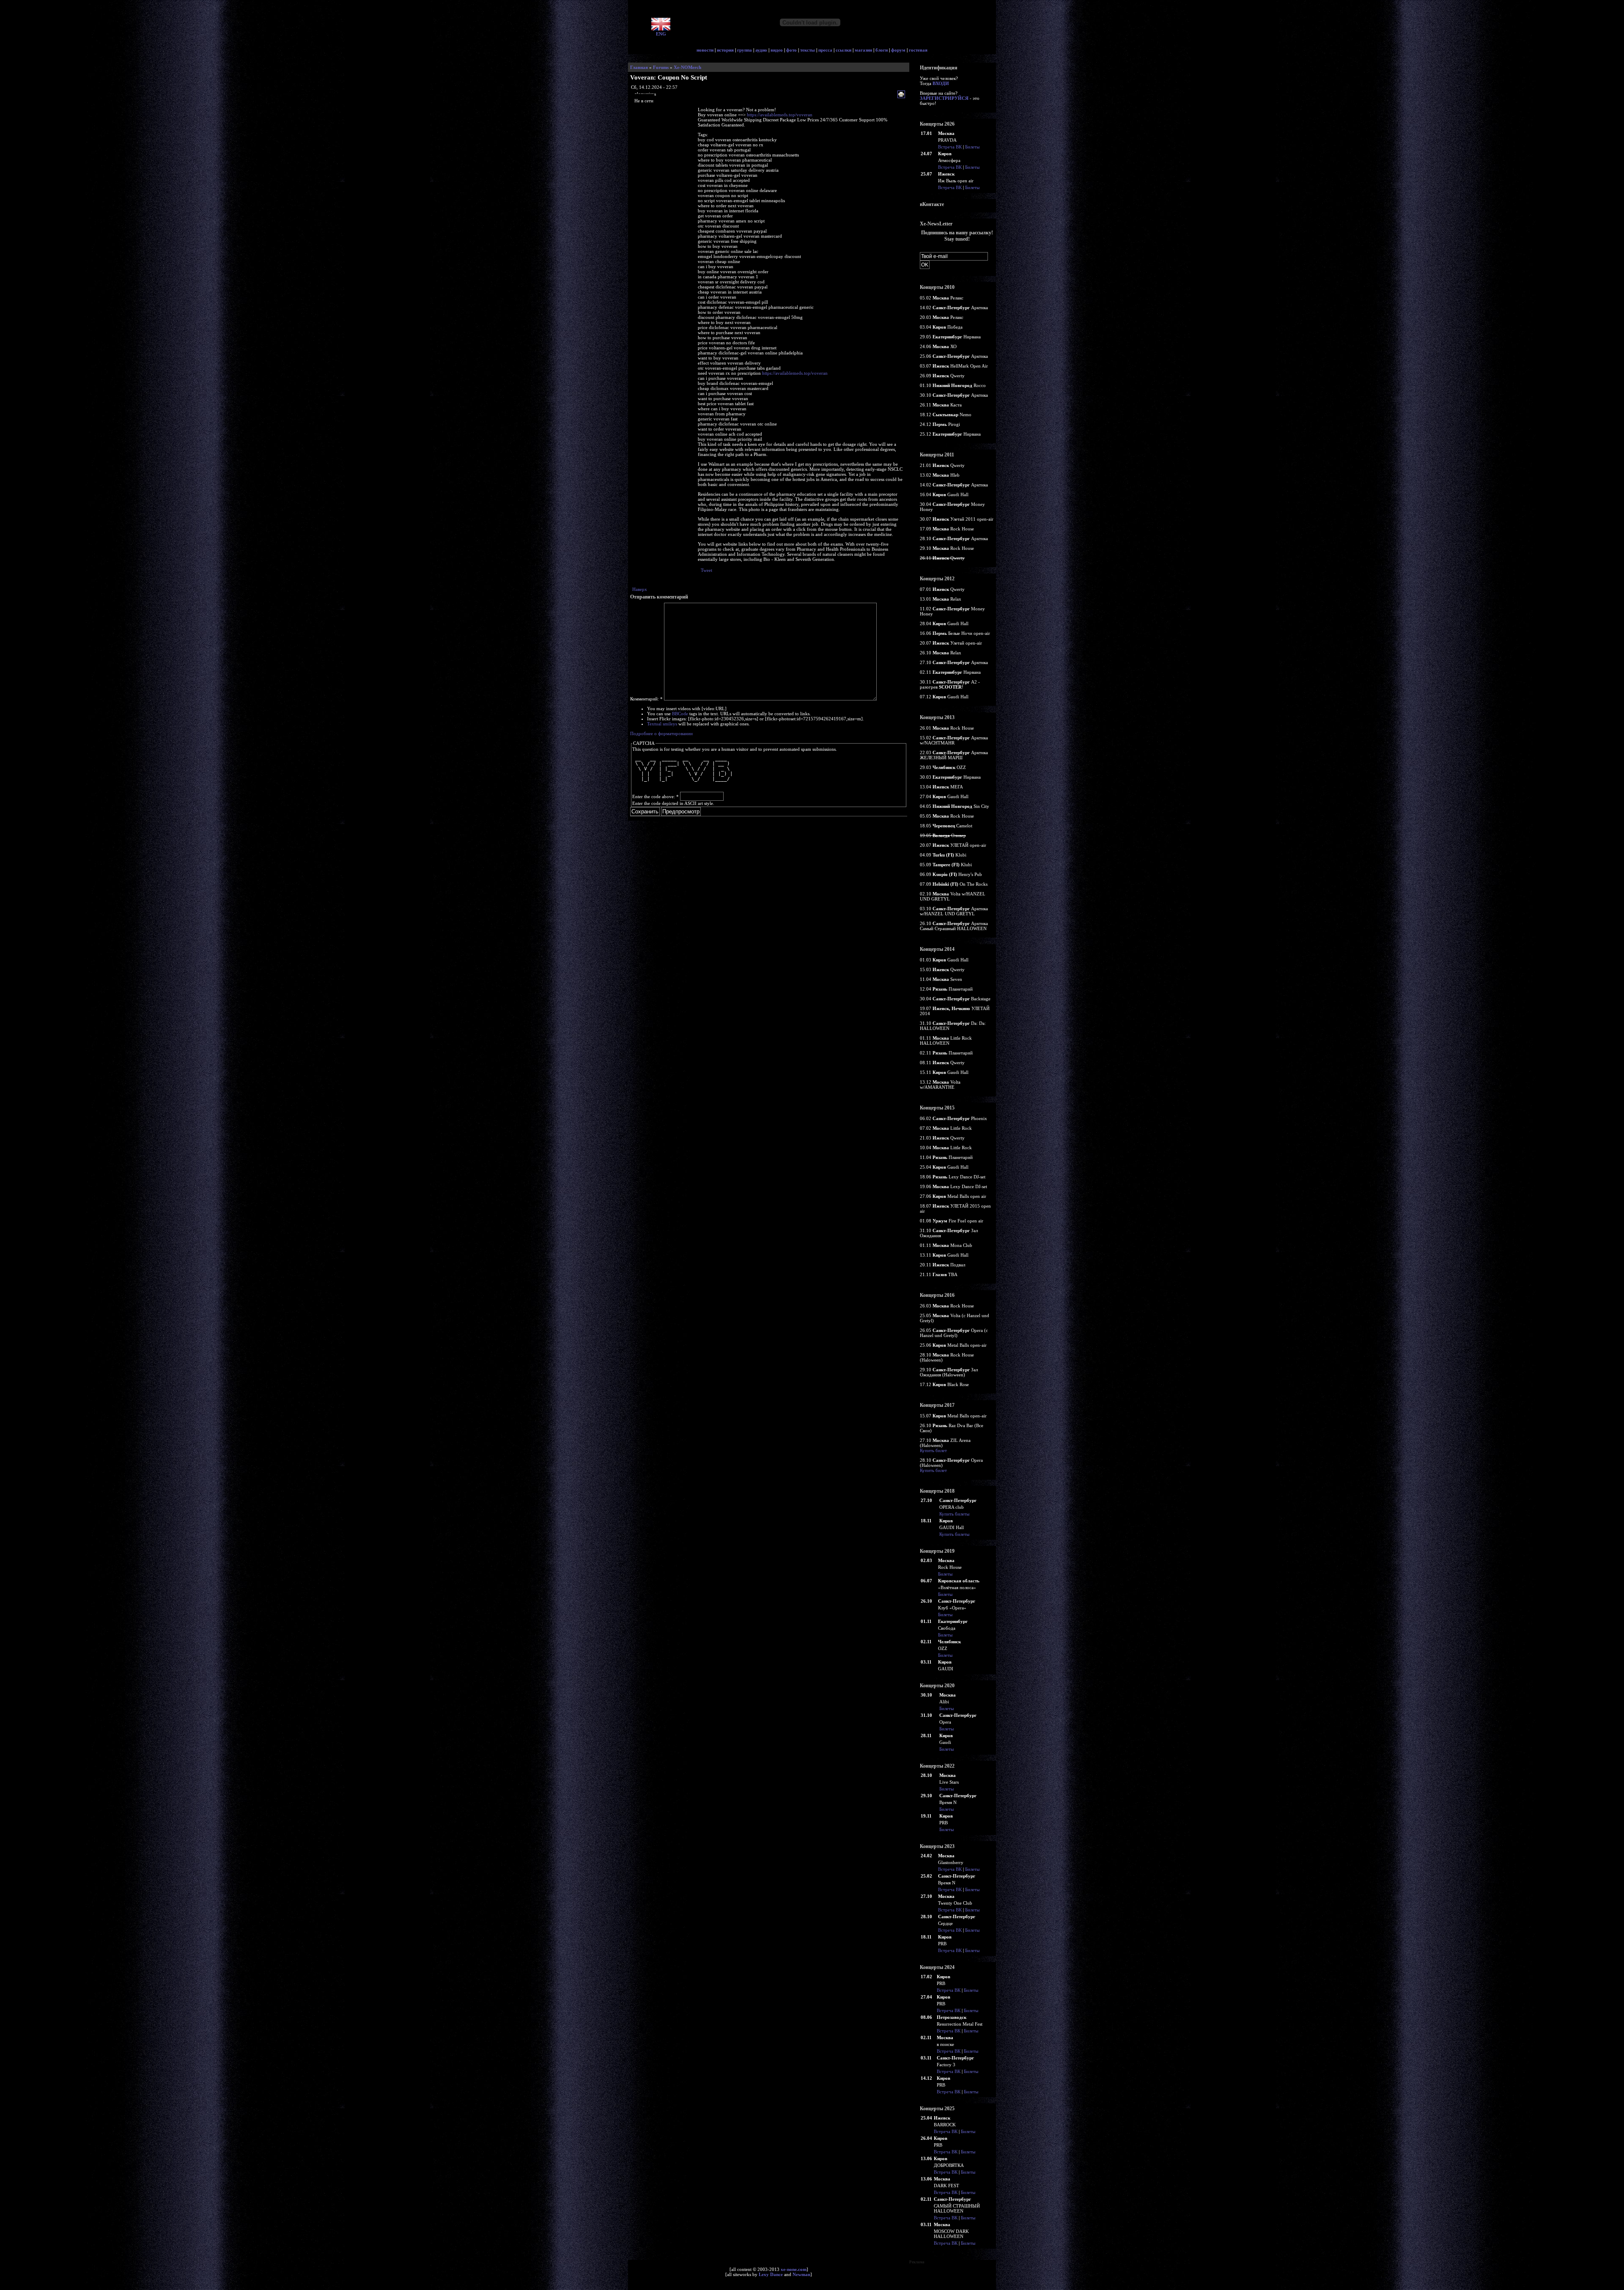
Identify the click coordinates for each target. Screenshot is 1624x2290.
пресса (825, 50)
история (725, 50)
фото (791, 50)
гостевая (918, 50)
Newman (801, 2274)
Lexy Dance (771, 2274)
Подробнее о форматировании (661, 733)
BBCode (680, 714)
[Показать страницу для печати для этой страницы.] (902, 95)
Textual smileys (662, 724)
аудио (761, 50)
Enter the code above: (656, 796)
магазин (863, 50)
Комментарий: (646, 699)
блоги (882, 50)
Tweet (706, 570)
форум (898, 50)
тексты (808, 50)
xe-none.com (794, 2269)
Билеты (972, 147)
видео (777, 50)
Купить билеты (954, 1514)
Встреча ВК (950, 147)
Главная (639, 67)
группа (745, 50)
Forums (661, 67)
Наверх (640, 589)
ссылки (844, 50)
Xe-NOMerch (687, 67)
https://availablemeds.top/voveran (780, 115)
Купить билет (933, 1450)
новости (705, 50)
